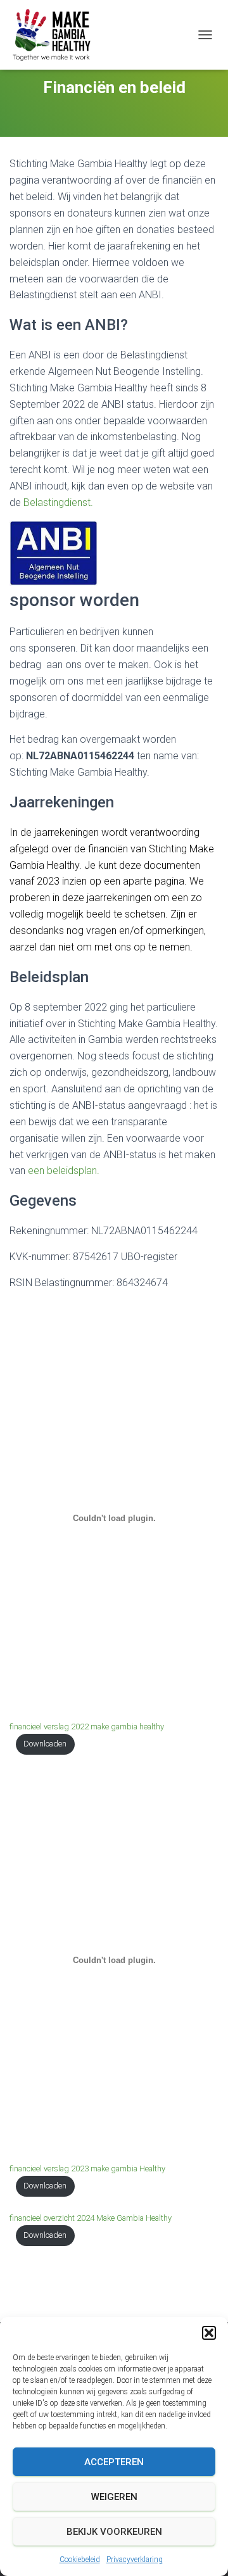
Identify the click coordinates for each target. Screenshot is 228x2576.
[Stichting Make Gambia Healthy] (57, 35)
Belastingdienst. (58, 502)
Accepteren (114, 2462)
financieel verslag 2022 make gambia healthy (87, 1727)
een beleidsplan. (64, 1171)
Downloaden (45, 1744)
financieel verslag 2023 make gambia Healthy (87, 2169)
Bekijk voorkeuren (114, 2532)
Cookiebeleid (80, 2560)
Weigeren (114, 2497)
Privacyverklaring (135, 2560)
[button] (209, 2333)
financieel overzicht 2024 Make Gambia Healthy (91, 2218)
